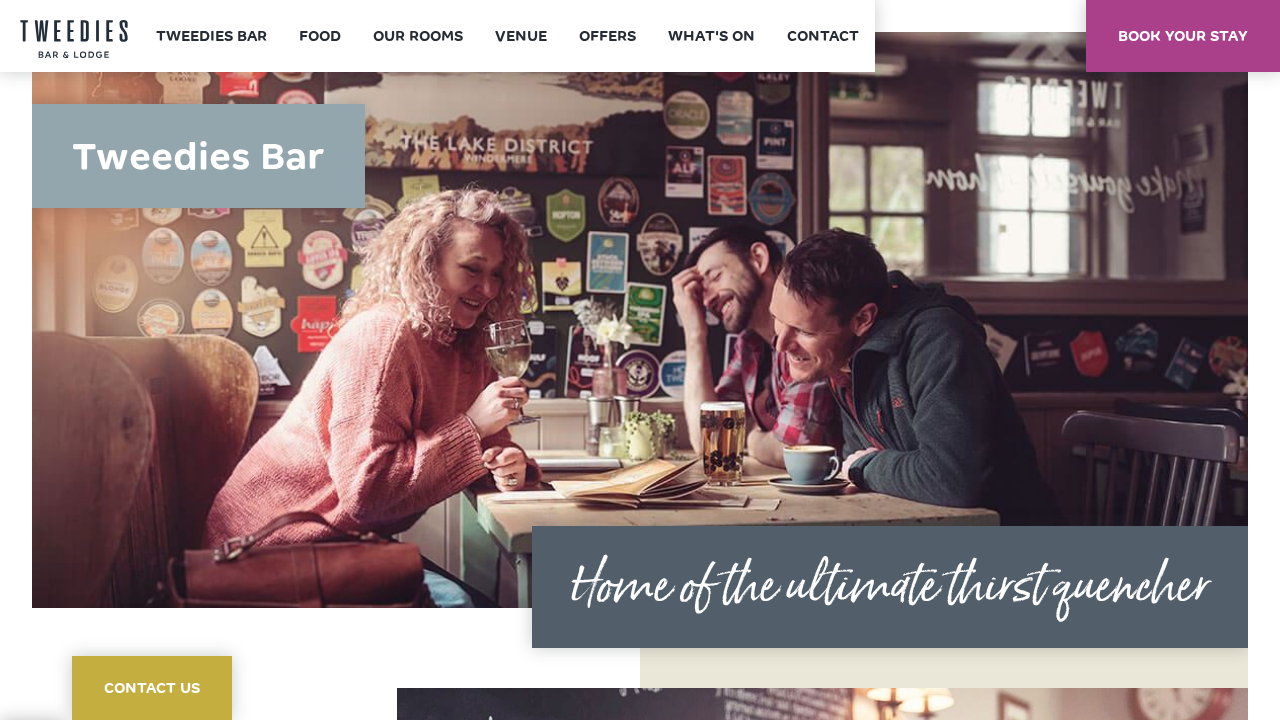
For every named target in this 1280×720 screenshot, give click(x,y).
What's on (711, 36)
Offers (607, 36)
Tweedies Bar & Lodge (74, 40)
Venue (521, 36)
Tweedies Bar (211, 36)
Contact (823, 36)
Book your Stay (1183, 36)
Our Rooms (418, 36)
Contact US (152, 688)
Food (320, 36)
